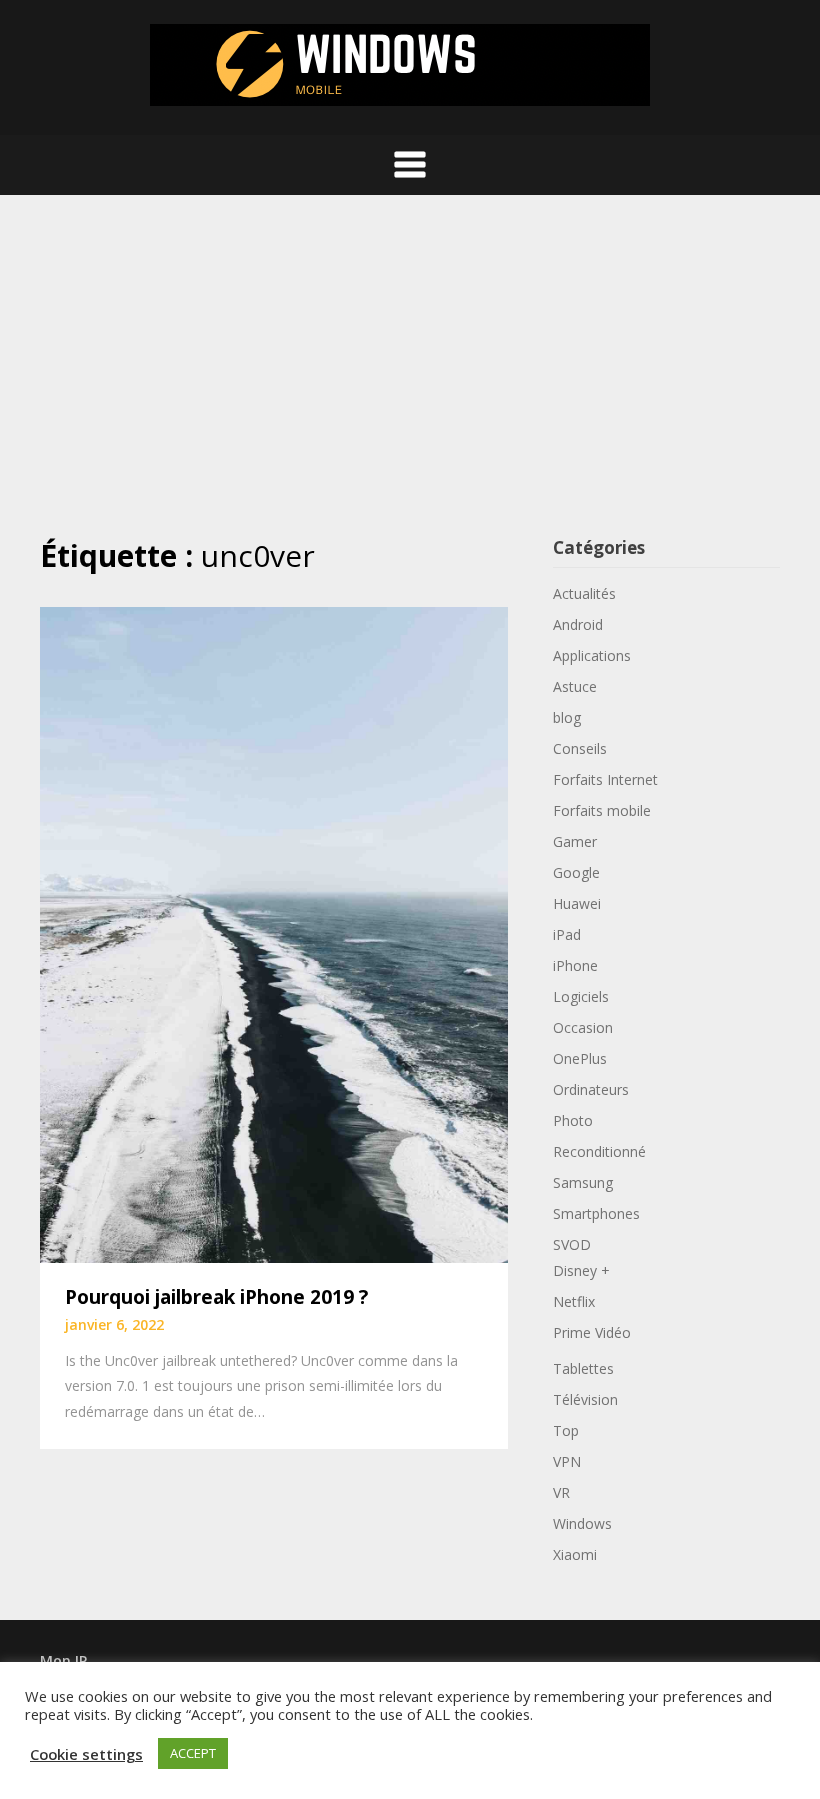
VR (561, 1492)
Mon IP (63, 1660)
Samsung (583, 1182)
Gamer (575, 841)
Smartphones (596, 1213)
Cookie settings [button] (86, 1754)
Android (578, 624)
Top (566, 1430)
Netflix (574, 1301)
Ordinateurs (591, 1089)
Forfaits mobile (602, 810)
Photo (573, 1120)
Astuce (575, 686)
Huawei (577, 903)
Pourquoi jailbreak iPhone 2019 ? (216, 1297)
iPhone (575, 965)
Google (576, 872)
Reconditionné (599, 1151)
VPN (567, 1461)
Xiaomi (575, 1554)
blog (567, 717)
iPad (567, 934)
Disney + (581, 1270)
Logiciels (581, 996)
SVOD (572, 1244)
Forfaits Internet (605, 779)
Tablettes (583, 1368)
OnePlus (580, 1058)
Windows (582, 1523)
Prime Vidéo (592, 1332)
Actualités (584, 593)
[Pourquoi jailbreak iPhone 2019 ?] (274, 933)
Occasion (583, 1027)
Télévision (585, 1399)
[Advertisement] (410, 365)
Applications (592, 655)
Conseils (580, 748)
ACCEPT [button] (193, 1753)
